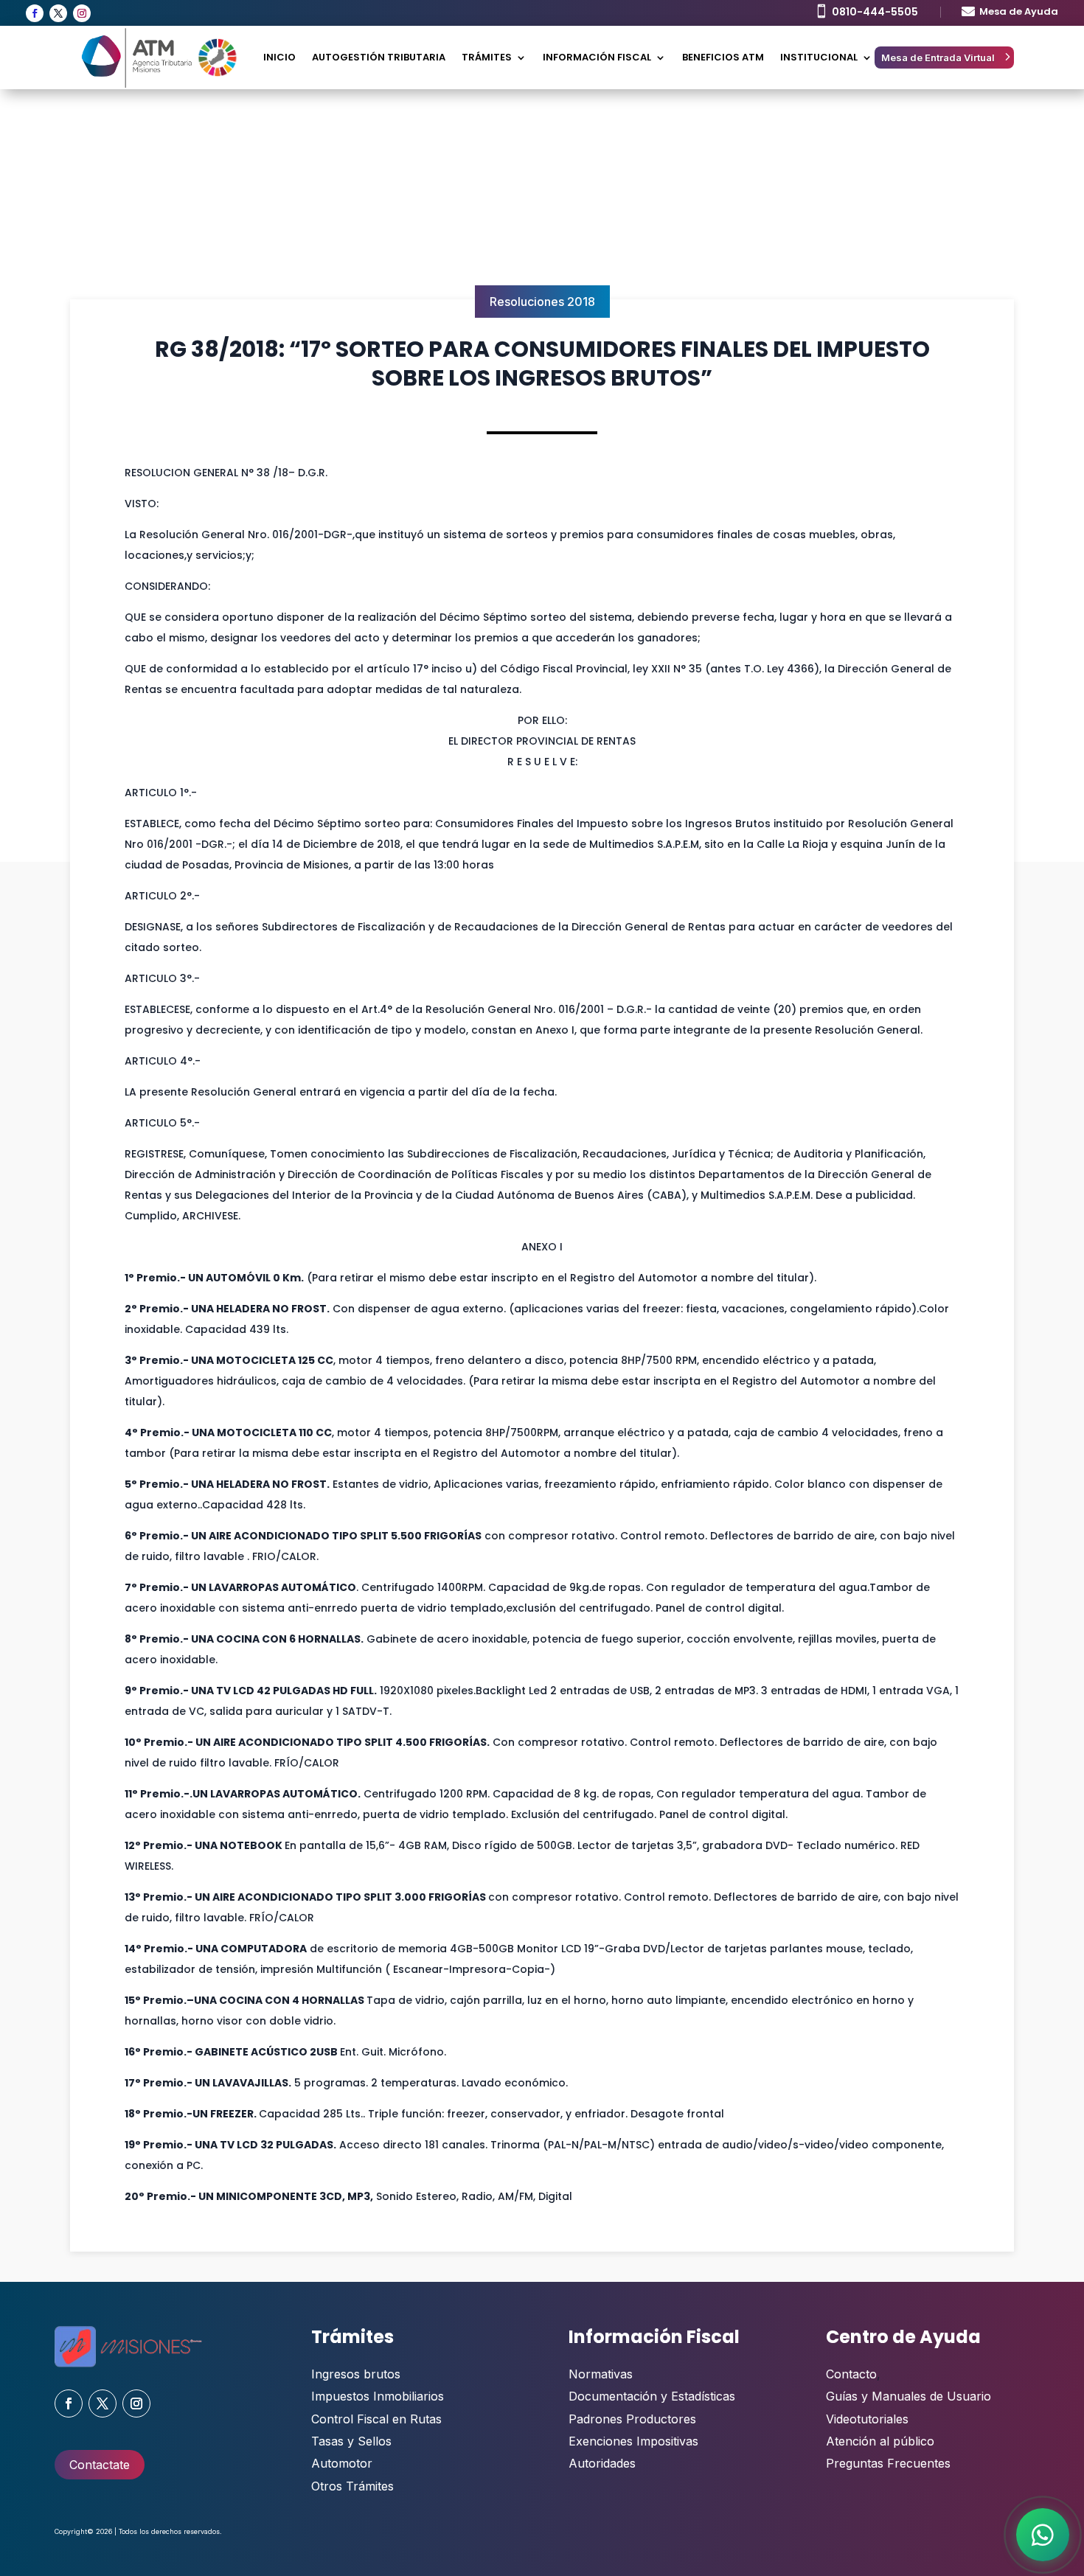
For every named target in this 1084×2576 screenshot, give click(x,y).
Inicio (279, 57)
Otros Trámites (352, 2486)
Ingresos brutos (356, 2374)
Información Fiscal (597, 57)
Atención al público (880, 2441)
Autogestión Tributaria (379, 57)
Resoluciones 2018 (542, 302)
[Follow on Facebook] (35, 13)
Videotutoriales (867, 2419)
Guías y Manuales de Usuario (908, 2396)
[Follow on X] (58, 13)
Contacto (851, 2374)
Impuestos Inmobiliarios (378, 2396)
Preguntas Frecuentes (888, 2463)
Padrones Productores (632, 2419)
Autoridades (602, 2463)
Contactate (100, 2465)
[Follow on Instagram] (82, 13)
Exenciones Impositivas (633, 2441)
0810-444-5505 (875, 12)
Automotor (342, 2463)
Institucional (819, 57)
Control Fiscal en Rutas (376, 2419)
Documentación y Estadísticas (652, 2396)
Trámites (487, 57)
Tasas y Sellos (351, 2441)
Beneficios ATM (723, 57)
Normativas (601, 2374)
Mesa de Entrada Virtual (938, 58)
